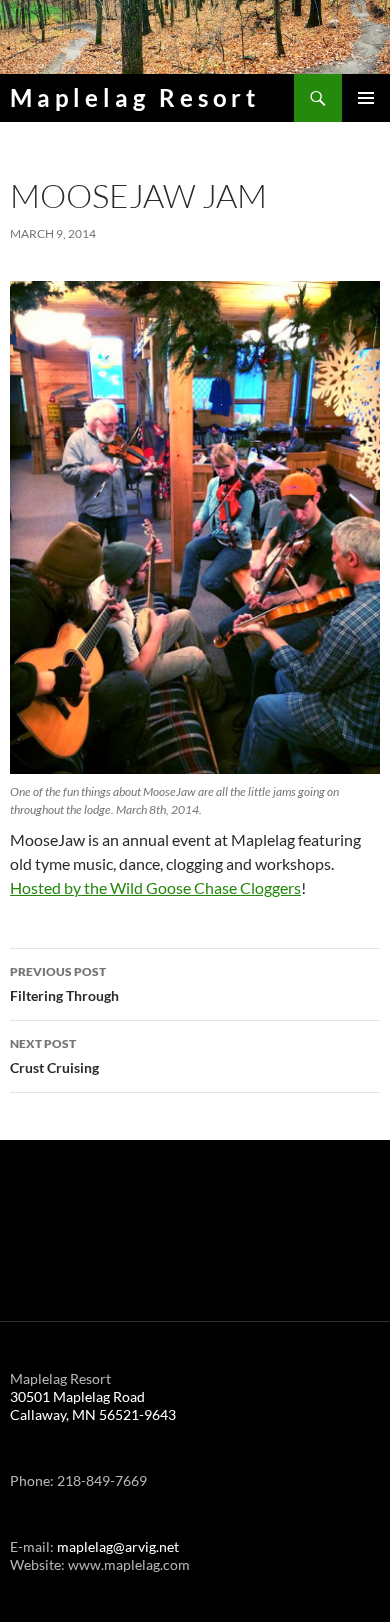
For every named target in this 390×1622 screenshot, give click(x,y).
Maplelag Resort (135, 97)
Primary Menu (366, 98)
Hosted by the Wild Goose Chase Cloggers (155, 887)
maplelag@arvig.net (118, 1546)
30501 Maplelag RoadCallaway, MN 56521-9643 (93, 1405)
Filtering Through (64, 984)
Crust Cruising (54, 1056)
